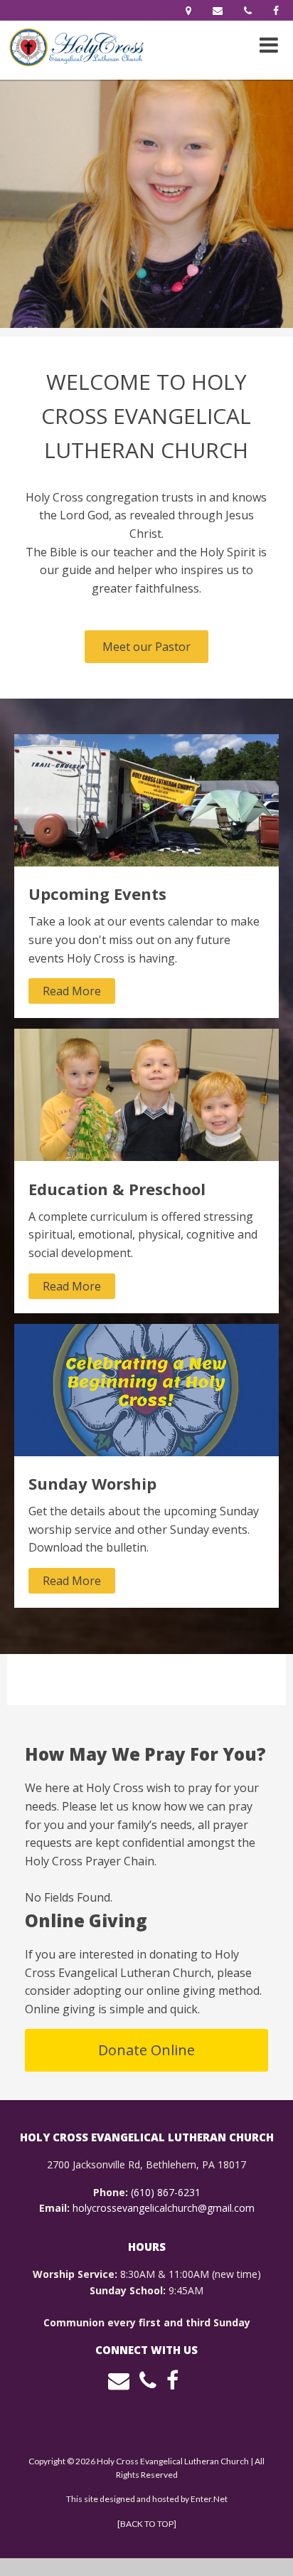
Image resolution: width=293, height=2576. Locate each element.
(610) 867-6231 (166, 2192)
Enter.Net (209, 2499)
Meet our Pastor (146, 647)
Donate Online (146, 2050)
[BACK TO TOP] (147, 2524)
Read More (72, 991)
